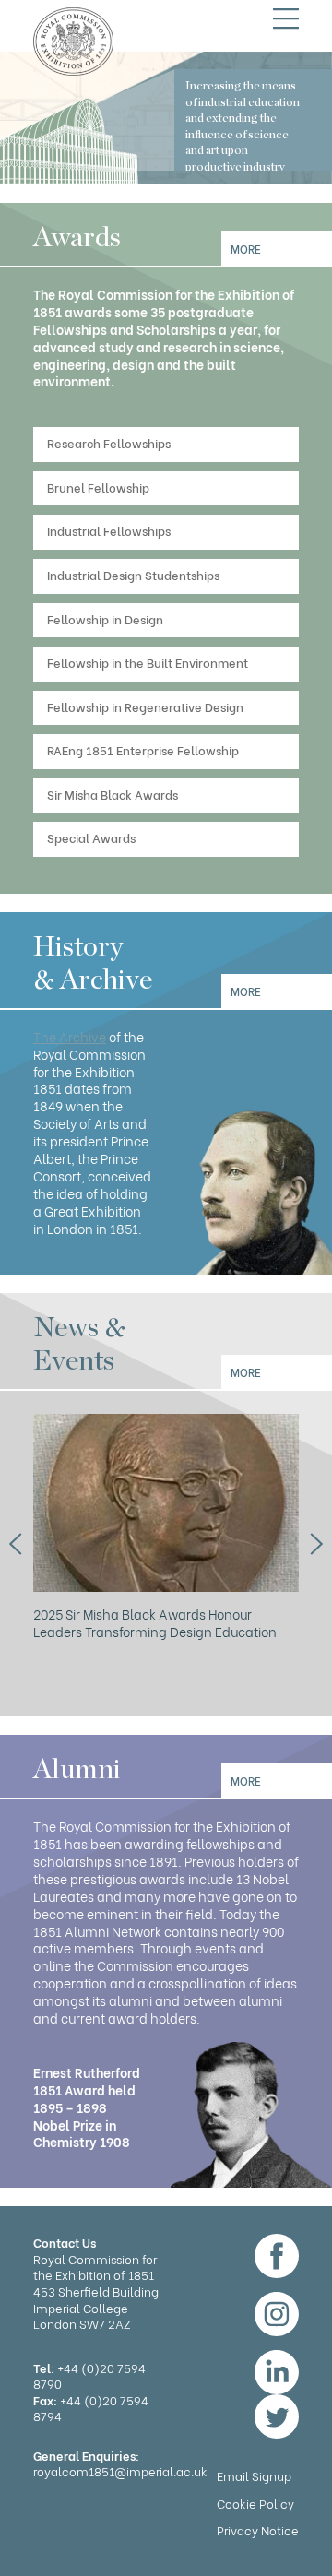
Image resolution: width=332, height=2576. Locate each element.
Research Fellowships (109, 442)
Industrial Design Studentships (133, 574)
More (246, 249)
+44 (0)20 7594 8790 (89, 2375)
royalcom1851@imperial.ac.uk (120, 2470)
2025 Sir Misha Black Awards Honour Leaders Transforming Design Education (155, 1622)
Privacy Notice (258, 2529)
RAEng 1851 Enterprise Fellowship (143, 749)
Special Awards (91, 837)
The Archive (70, 1036)
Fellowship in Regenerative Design (145, 706)
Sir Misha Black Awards (113, 794)
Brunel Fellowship (98, 487)
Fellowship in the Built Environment (148, 662)
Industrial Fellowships (109, 530)
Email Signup (254, 2475)
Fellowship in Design (105, 618)
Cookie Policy (255, 2503)
